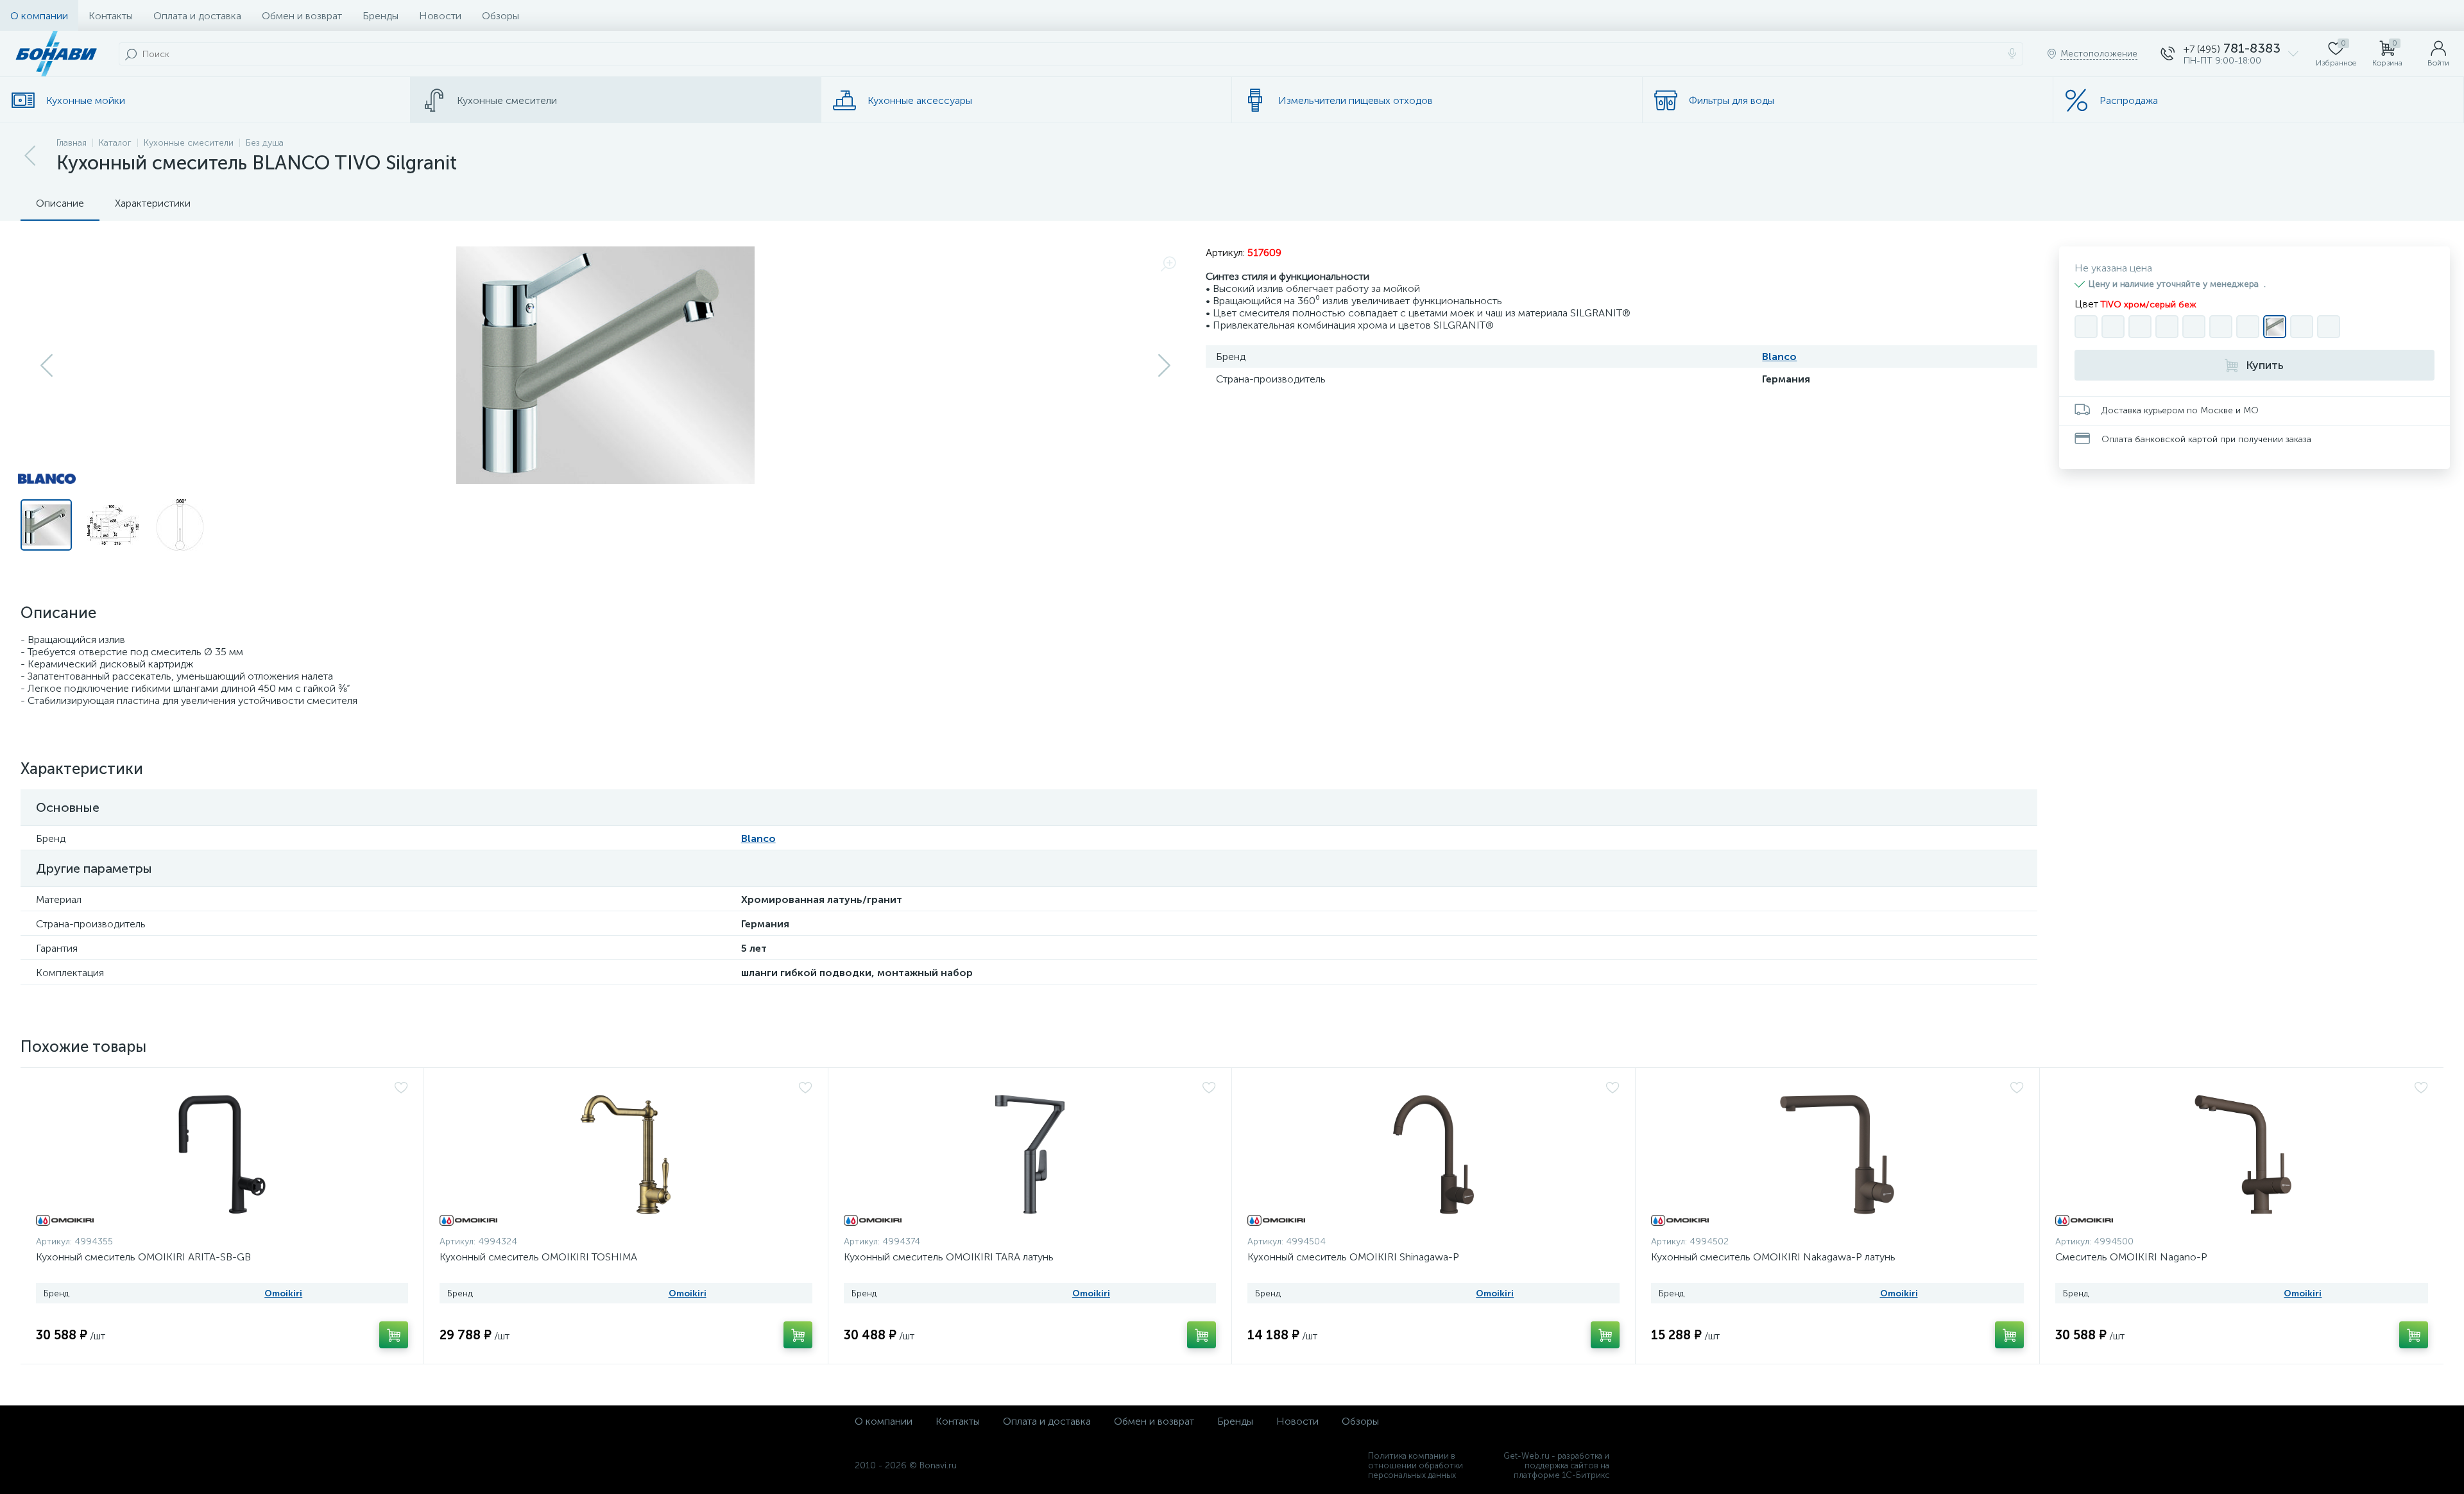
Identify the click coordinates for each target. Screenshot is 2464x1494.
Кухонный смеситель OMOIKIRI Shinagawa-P (1353, 1257)
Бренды (381, 16)
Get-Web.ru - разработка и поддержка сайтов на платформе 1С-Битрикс (1556, 1465)
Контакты (111, 16)
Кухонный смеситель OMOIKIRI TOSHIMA (538, 1257)
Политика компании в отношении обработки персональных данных (1416, 1465)
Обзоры (501, 16)
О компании (39, 16)
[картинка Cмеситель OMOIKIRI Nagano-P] (2242, 1155)
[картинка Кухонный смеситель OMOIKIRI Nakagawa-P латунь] (1837, 1155)
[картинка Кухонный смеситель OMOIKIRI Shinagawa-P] (1433, 1155)
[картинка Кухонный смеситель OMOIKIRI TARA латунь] (1030, 1155)
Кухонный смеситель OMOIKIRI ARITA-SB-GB (143, 1257)
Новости (440, 16)
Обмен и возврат (302, 16)
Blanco (1779, 356)
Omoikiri (283, 1293)
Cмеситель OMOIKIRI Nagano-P (2131, 1257)
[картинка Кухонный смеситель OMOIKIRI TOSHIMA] (626, 1155)
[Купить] (394, 1335)
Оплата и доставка (197, 16)
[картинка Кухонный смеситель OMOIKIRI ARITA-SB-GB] (222, 1155)
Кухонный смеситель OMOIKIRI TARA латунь (949, 1257)
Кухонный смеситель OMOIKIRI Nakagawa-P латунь (1773, 1257)
